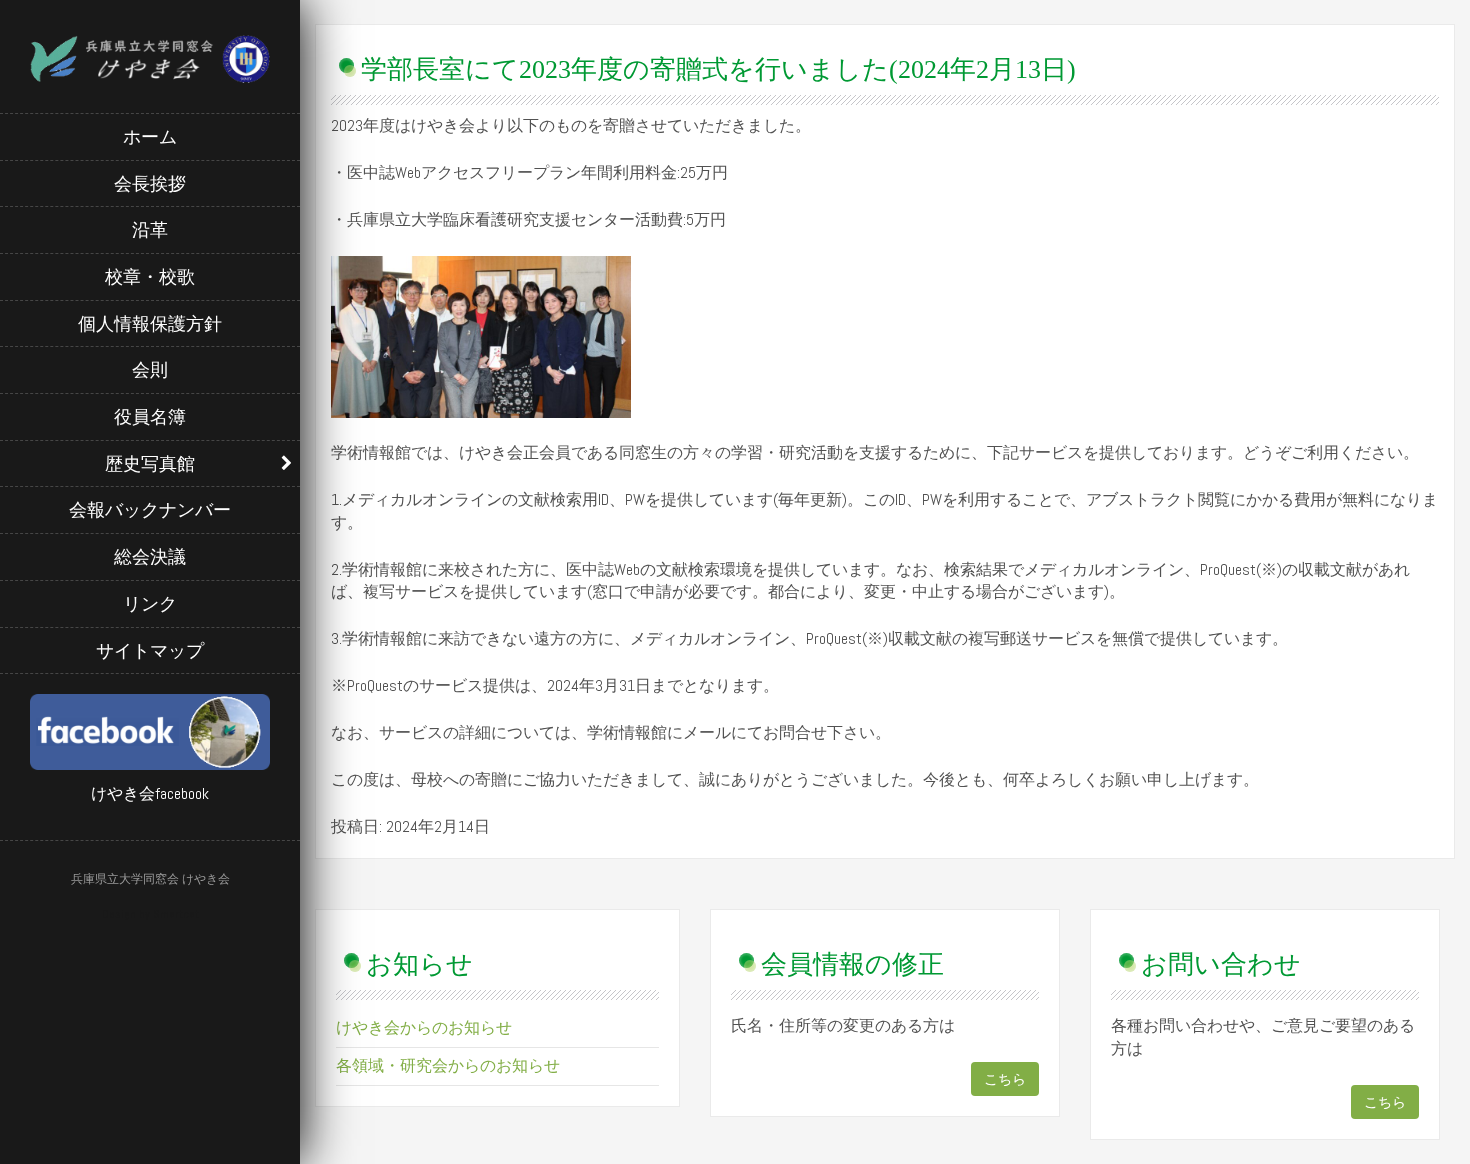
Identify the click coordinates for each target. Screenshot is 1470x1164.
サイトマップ (150, 650)
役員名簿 (150, 416)
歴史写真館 (150, 463)
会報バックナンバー (150, 509)
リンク (150, 603)
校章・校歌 (150, 276)
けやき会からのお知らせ (424, 1027)
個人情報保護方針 (150, 323)
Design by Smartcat (150, 914)
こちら (1005, 1079)
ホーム (150, 136)
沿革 (150, 229)
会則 (150, 369)
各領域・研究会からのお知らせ (448, 1065)
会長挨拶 (150, 183)
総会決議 (150, 556)
